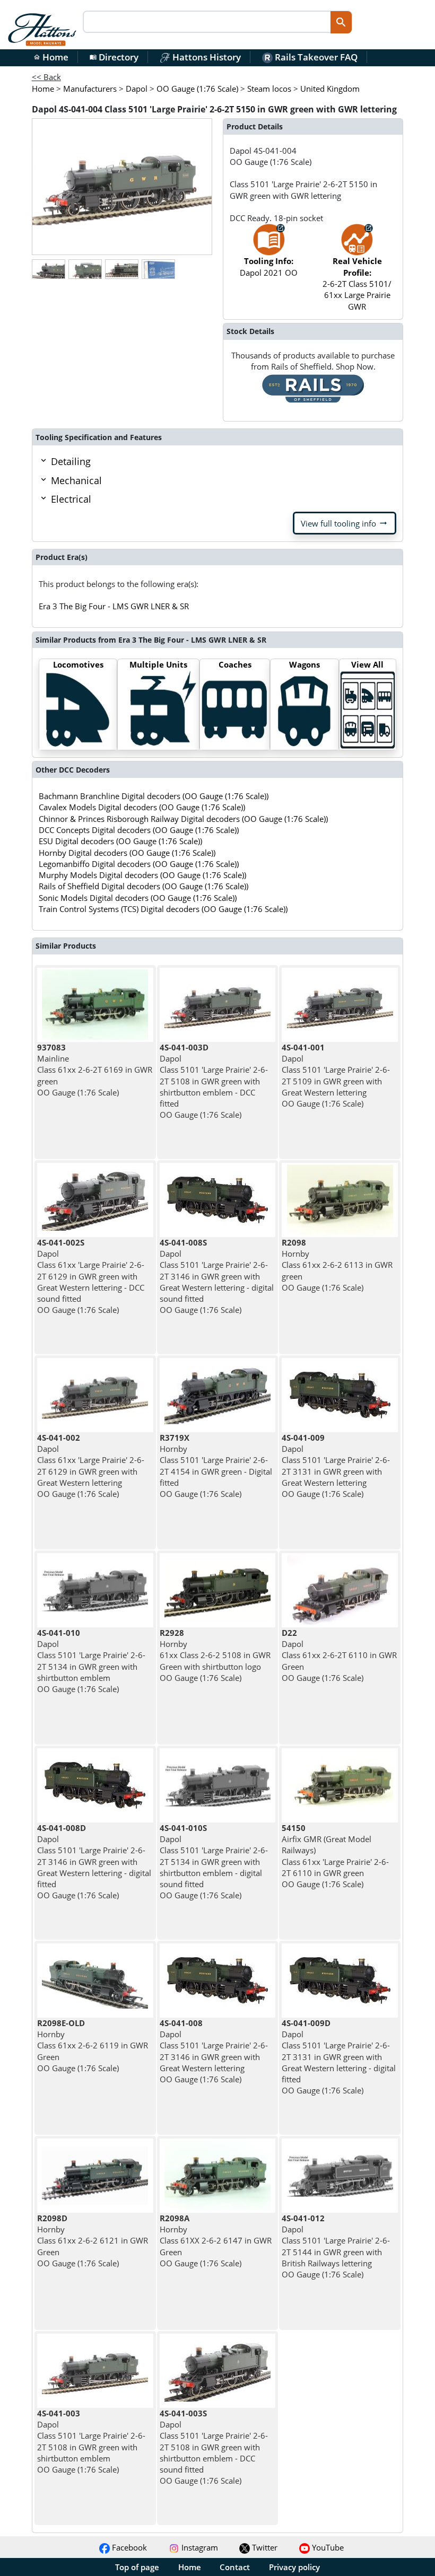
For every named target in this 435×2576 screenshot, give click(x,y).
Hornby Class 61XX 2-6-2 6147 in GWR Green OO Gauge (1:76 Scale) (216, 2241)
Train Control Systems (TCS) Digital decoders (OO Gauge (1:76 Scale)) (163, 909)
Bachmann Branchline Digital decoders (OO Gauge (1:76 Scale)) (154, 796)
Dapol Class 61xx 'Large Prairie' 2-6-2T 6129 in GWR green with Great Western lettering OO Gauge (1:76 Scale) (91, 1466)
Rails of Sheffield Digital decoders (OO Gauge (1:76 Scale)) (143, 886)
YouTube (327, 2547)
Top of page (137, 2567)
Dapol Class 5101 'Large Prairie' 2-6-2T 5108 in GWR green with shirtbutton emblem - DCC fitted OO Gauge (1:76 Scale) (214, 1081)
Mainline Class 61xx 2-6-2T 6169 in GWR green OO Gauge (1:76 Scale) (95, 1070)
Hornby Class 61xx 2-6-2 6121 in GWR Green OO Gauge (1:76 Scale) (93, 2241)
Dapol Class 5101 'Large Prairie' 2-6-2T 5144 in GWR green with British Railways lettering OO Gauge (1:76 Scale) (336, 2246)
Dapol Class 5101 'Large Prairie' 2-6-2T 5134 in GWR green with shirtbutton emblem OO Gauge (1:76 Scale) (91, 1661)
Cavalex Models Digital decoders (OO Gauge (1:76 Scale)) (142, 807)
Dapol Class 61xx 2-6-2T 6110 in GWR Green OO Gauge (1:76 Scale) (339, 1655)
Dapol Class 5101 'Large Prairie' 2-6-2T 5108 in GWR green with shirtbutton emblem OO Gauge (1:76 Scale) (91, 2441)
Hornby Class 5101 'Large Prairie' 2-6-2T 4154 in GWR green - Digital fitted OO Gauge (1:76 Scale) (216, 1466)
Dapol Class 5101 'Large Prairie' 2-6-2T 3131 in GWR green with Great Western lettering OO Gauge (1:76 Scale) (336, 1466)
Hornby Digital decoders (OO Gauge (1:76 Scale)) (127, 853)
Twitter (264, 2547)
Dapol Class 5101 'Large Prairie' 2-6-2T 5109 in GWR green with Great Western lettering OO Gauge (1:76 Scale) (336, 1075)
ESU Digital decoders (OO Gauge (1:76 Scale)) (120, 841)
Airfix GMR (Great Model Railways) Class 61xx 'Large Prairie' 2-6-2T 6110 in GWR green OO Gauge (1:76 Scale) (335, 1856)
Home (51, 57)
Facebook (128, 2547)
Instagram (199, 2547)
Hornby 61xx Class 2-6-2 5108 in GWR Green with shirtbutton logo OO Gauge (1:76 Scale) (215, 1655)
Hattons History (206, 57)
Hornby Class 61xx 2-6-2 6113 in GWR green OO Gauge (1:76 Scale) (337, 1265)
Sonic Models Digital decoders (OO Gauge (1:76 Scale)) (138, 898)
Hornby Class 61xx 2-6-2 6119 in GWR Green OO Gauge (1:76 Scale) (93, 2045)
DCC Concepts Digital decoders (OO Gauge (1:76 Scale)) (139, 830)
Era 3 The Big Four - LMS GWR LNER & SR (114, 606)
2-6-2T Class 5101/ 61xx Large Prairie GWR (357, 283)
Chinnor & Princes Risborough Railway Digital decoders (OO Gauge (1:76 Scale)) (183, 819)
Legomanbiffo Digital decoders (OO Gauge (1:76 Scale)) (139, 864)
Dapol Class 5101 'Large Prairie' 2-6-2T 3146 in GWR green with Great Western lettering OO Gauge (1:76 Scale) (214, 2051)
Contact (235, 2567)
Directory (114, 57)
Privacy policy (294, 2567)
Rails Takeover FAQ (315, 57)
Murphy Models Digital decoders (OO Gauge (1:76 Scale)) (142, 875)
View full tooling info (345, 523)
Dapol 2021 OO (269, 266)
